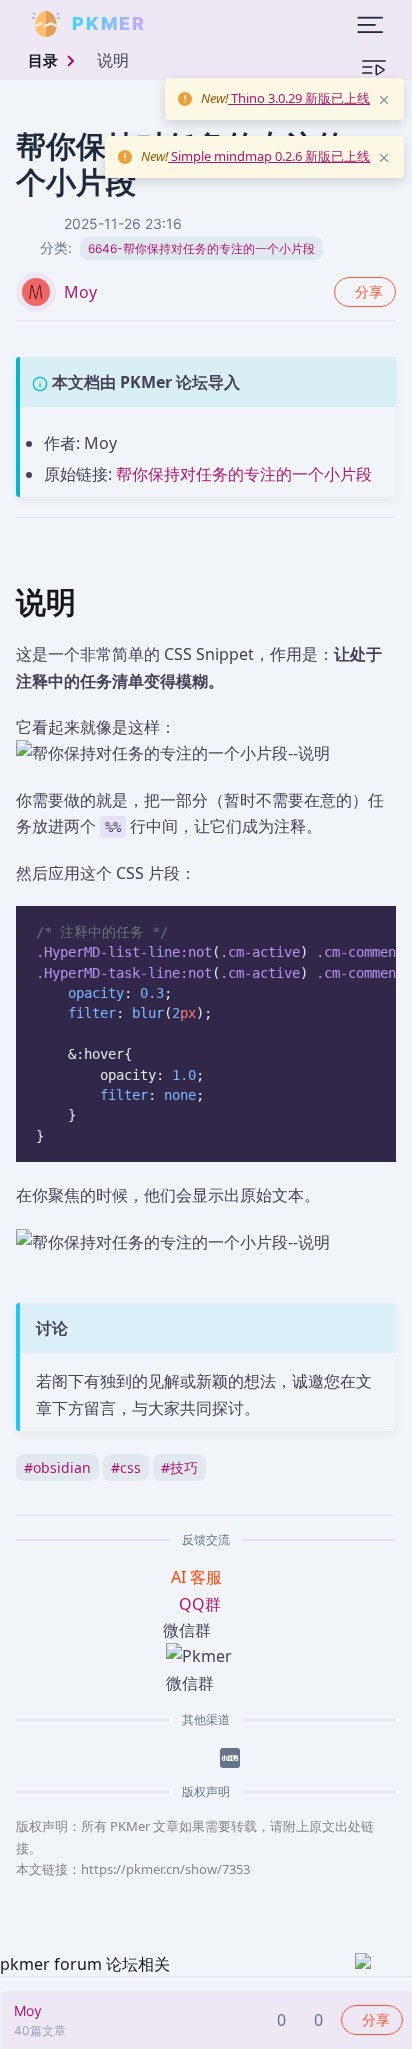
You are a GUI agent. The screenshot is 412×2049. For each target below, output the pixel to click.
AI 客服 (198, 1577)
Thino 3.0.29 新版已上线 (299, 98)
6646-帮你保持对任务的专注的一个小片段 (201, 248)
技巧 (179, 1467)
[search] (194, 24)
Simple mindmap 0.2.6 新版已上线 (269, 156)
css (126, 1467)
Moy (80, 292)
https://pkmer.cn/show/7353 (165, 1869)
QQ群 (200, 1604)
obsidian (57, 1467)
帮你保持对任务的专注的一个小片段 (244, 474)
